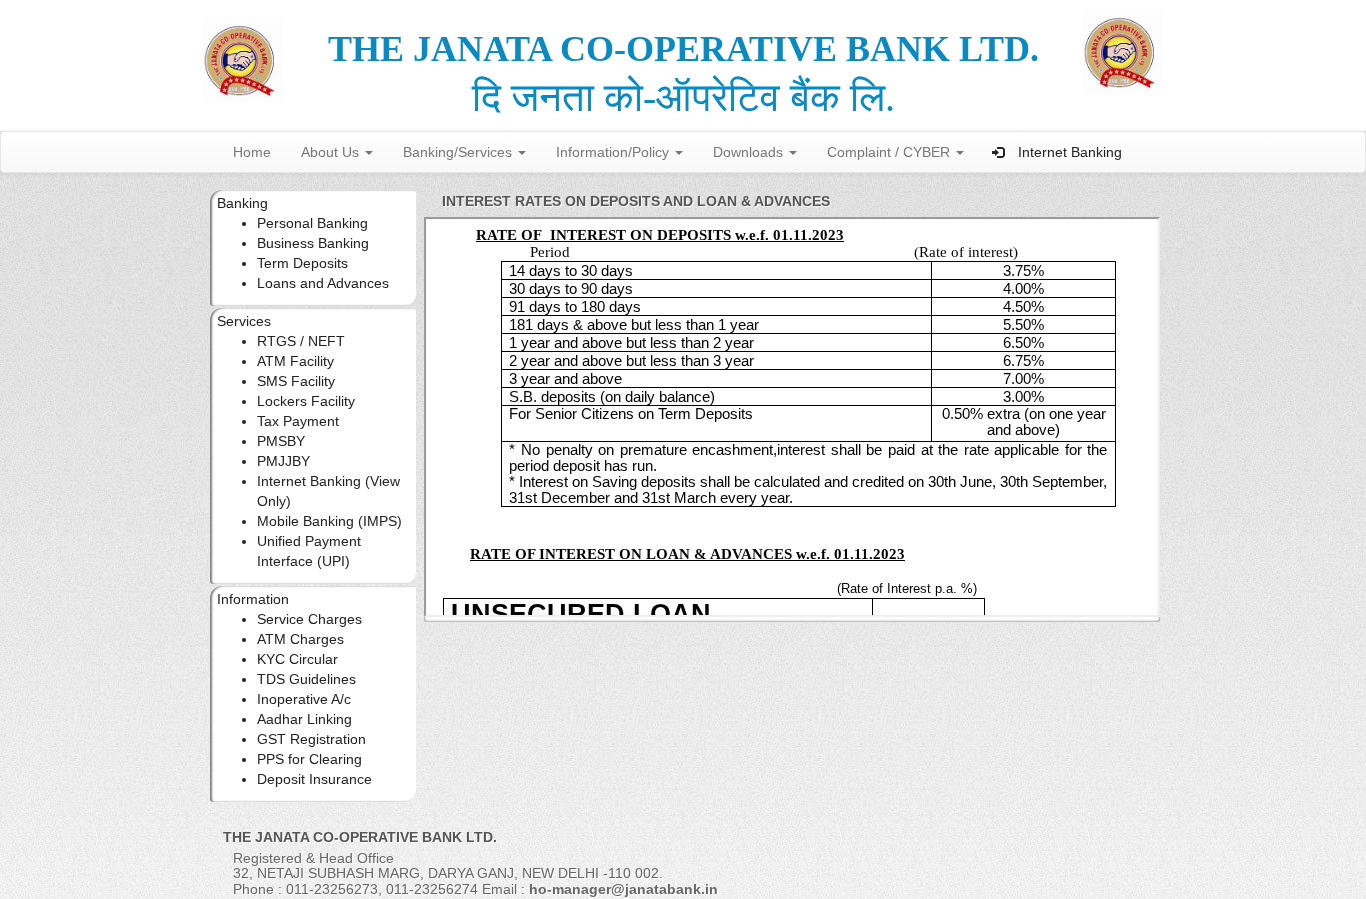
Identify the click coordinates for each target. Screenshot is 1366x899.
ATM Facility (295, 361)
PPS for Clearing (309, 759)
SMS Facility (296, 381)
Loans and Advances (323, 283)
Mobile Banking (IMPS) (329, 521)
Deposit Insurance (314, 779)
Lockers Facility (306, 401)
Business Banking (313, 243)
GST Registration (311, 739)
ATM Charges (300, 639)
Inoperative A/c (304, 699)
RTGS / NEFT (301, 341)
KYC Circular (297, 659)
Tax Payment (298, 421)
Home (252, 152)
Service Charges (309, 619)
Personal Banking (312, 223)
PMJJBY (283, 461)
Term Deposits (302, 263)
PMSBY (281, 441)
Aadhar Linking (304, 719)
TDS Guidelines (306, 679)
